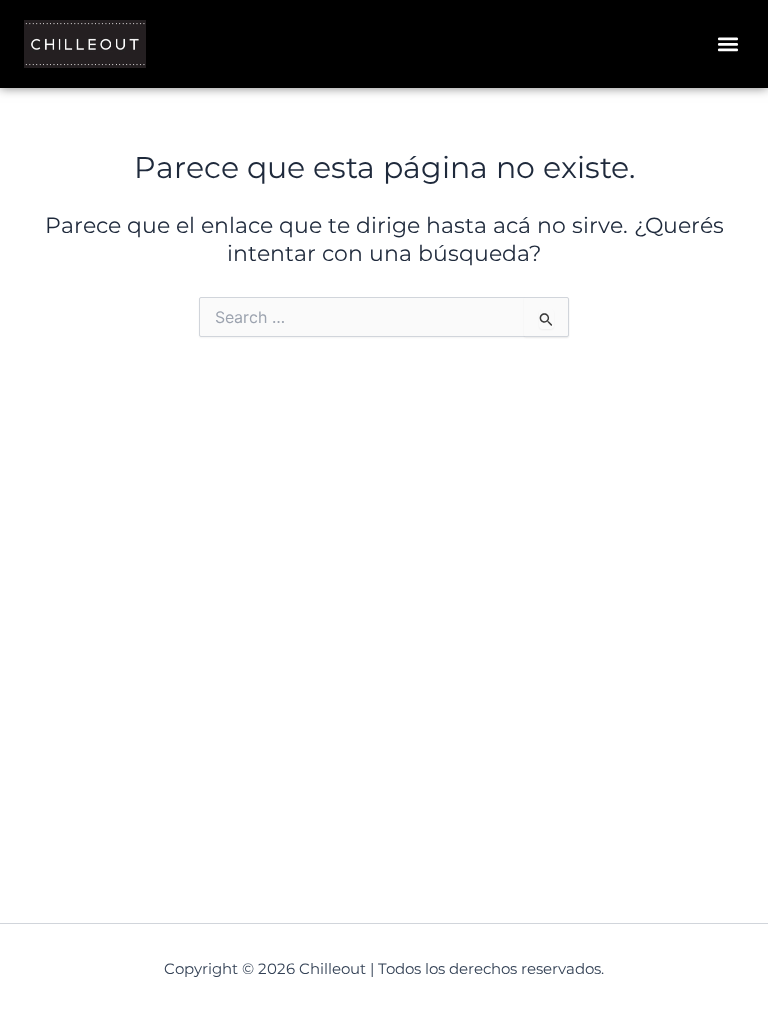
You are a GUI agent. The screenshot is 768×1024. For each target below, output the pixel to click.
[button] (727, 44)
